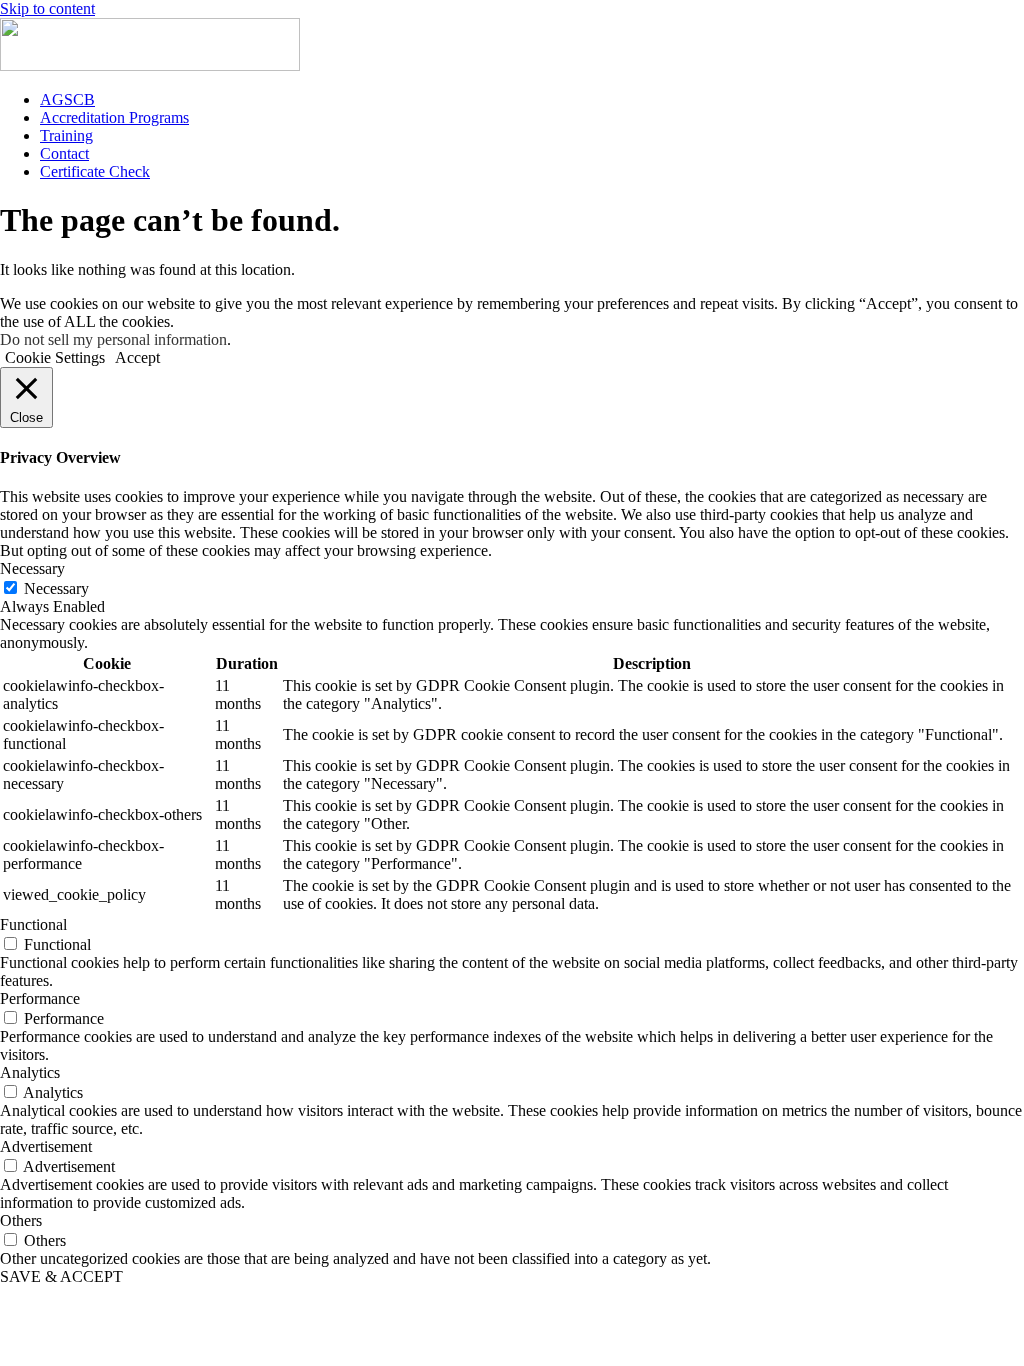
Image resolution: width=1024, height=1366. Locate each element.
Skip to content (47, 8)
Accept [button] (137, 357)
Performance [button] (40, 998)
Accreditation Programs (114, 117)
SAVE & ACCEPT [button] (61, 1276)
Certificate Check (95, 171)
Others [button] (21, 1220)
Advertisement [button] (46, 1146)
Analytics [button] (30, 1072)
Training (66, 135)
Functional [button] (33, 924)
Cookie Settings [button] (55, 357)
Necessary (56, 588)
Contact (64, 153)
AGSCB (67, 99)
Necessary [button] (32, 568)
